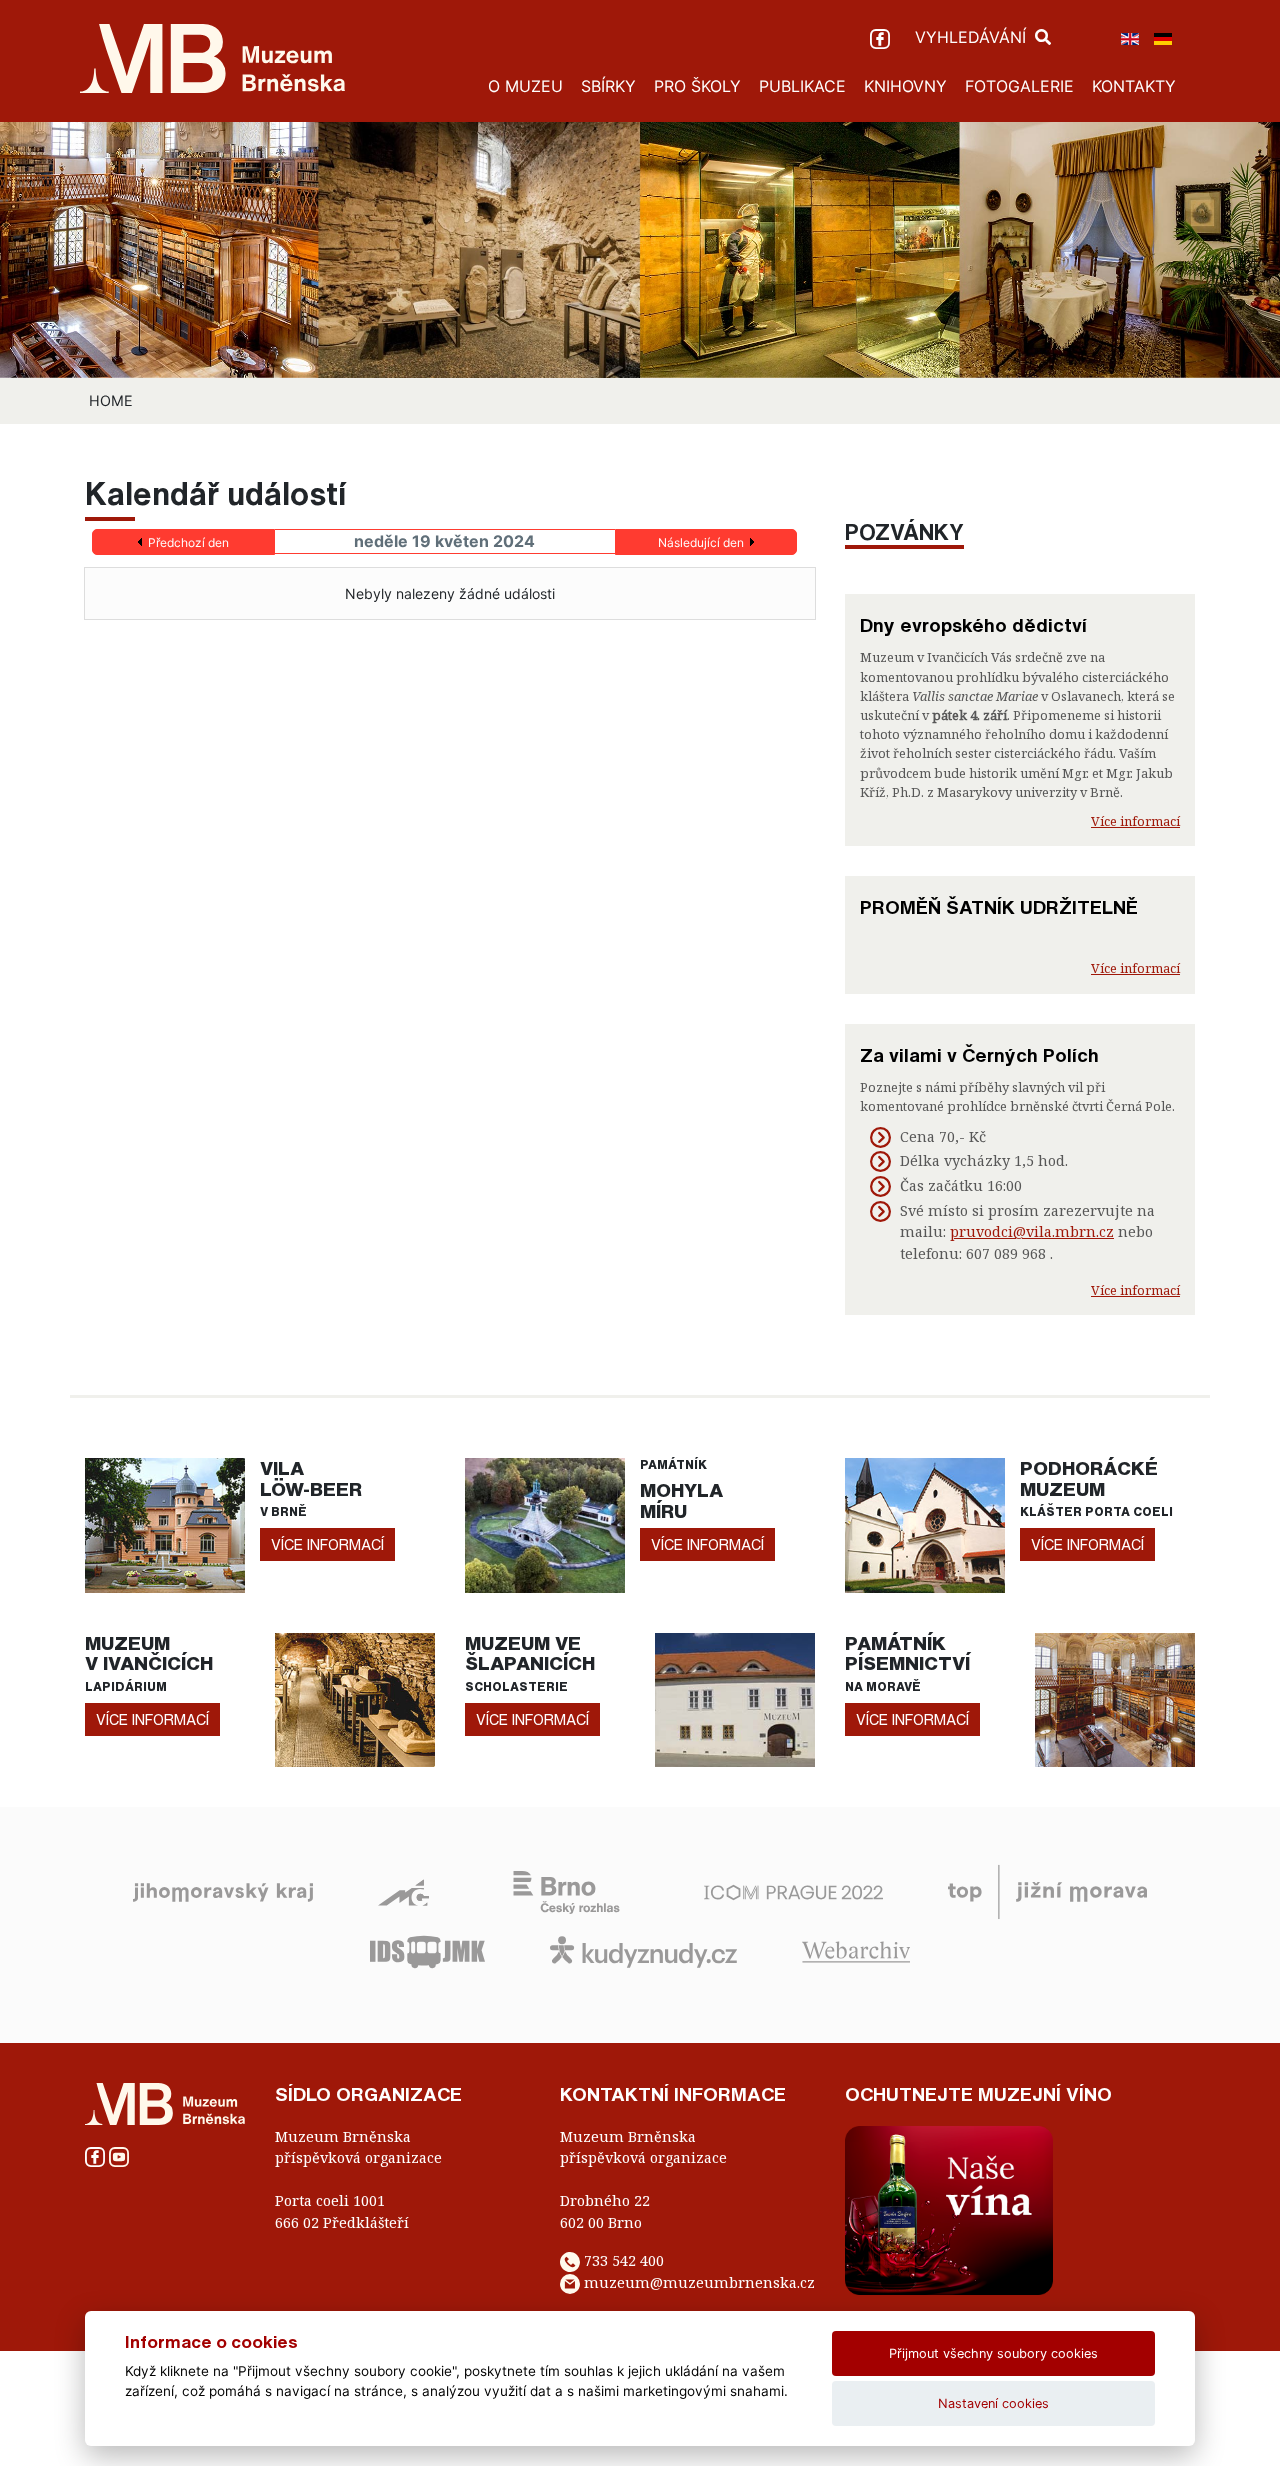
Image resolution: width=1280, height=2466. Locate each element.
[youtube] (119, 2155)
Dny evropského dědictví (973, 625)
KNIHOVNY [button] (905, 86)
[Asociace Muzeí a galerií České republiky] (403, 1891)
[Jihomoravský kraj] (223, 1891)
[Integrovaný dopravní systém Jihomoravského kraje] (427, 1951)
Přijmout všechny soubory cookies (993, 2353)
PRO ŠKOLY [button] (697, 86)
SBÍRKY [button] (608, 86)
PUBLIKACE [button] (802, 86)
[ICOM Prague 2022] (793, 1891)
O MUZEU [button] (525, 86)
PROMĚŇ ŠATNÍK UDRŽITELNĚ (999, 907)
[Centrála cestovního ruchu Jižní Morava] (1047, 1891)
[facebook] (882, 37)
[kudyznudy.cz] (643, 1951)
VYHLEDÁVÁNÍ (973, 37)
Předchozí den (188, 542)
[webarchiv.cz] (856, 1951)
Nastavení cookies (993, 2403)
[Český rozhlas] (566, 1891)
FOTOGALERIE (1019, 86)
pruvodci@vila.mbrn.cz (1032, 1231)
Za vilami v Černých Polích (979, 1055)
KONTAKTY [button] (1134, 86)
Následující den (701, 542)
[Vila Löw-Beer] (165, 1523)
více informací (327, 1544)
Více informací (1135, 821)
